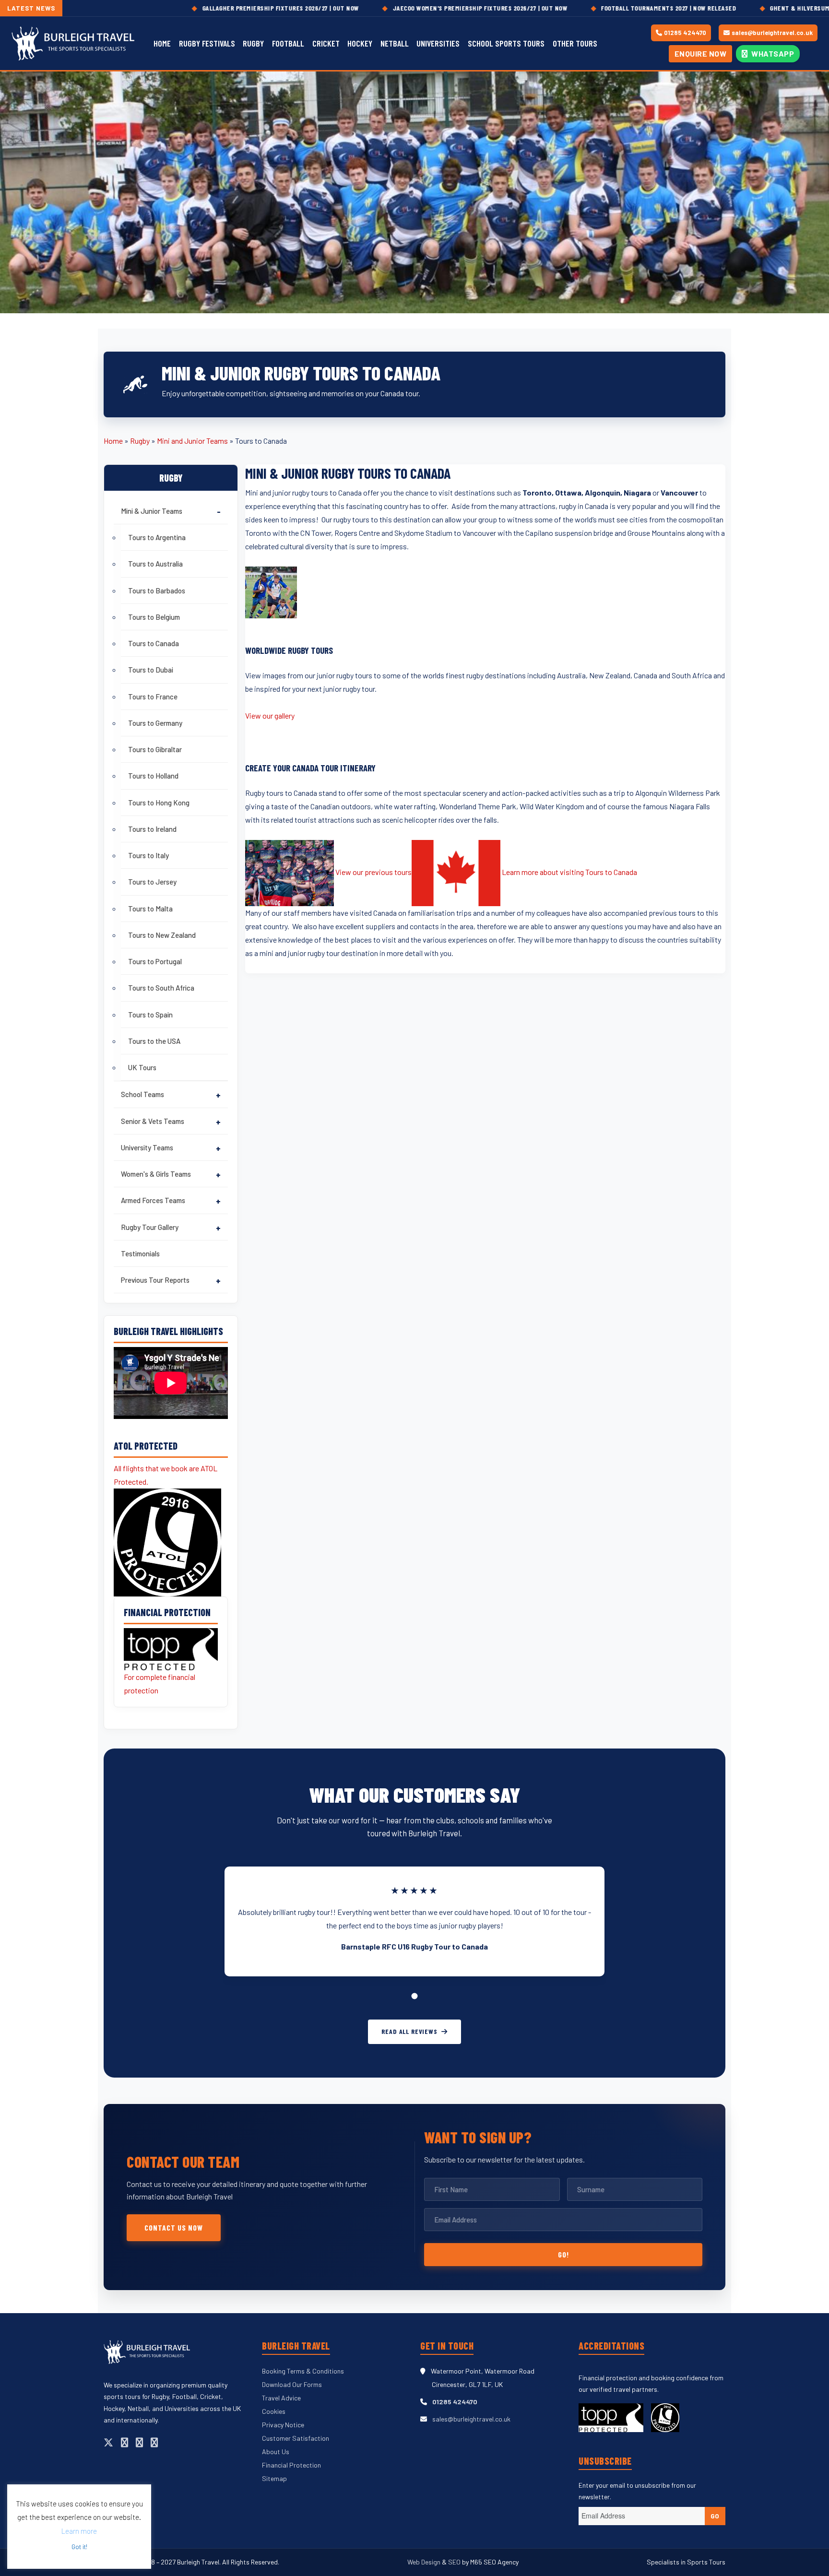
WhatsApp (772, 53)
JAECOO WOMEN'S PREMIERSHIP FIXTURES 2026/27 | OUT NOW (391, 8)
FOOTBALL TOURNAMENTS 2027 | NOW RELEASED (580, 8)
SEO (454, 2562)
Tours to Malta (150, 909)
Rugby (253, 43)
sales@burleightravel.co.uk (772, 33)
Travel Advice (281, 2398)
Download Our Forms (292, 2384)
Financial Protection (291, 2465)
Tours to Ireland (152, 829)
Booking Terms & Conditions (303, 2371)
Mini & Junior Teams (152, 511)
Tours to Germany (155, 723)
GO (715, 2516)
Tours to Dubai (151, 670)
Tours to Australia (155, 564)
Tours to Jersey (152, 882)
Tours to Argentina (157, 537)
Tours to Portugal (155, 961)
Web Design (425, 2562)
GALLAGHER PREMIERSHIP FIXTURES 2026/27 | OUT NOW (192, 8)
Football (288, 43)
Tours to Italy (148, 855)
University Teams (147, 1147)
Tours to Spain (150, 1015)
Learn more (79, 2531)
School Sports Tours (506, 43)
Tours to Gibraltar (155, 749)
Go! (563, 2254)
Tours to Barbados (157, 591)
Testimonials (140, 1253)
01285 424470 (685, 33)
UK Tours (142, 1067)
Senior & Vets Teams (153, 1121)
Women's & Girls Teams (156, 1174)
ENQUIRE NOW (701, 53)
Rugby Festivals (207, 43)
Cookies (274, 2411)
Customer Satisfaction (296, 2438)
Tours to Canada (154, 643)
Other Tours (575, 43)
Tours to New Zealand (162, 935)
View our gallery (270, 715)
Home (162, 43)
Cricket (326, 43)
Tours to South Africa (161, 988)
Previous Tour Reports (155, 1280)
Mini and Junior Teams (192, 441)
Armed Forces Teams (153, 1200)
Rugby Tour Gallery (150, 1227)
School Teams (142, 1094)
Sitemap (274, 2478)
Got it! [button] (79, 2547)
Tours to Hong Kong (159, 803)
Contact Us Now (174, 2227)
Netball (395, 43)
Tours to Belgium (154, 617)
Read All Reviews (409, 2031)
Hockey (360, 43)
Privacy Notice (283, 2425)
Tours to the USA (154, 1041)
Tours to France (153, 697)
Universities (438, 43)
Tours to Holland (153, 776)
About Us (276, 2452)
